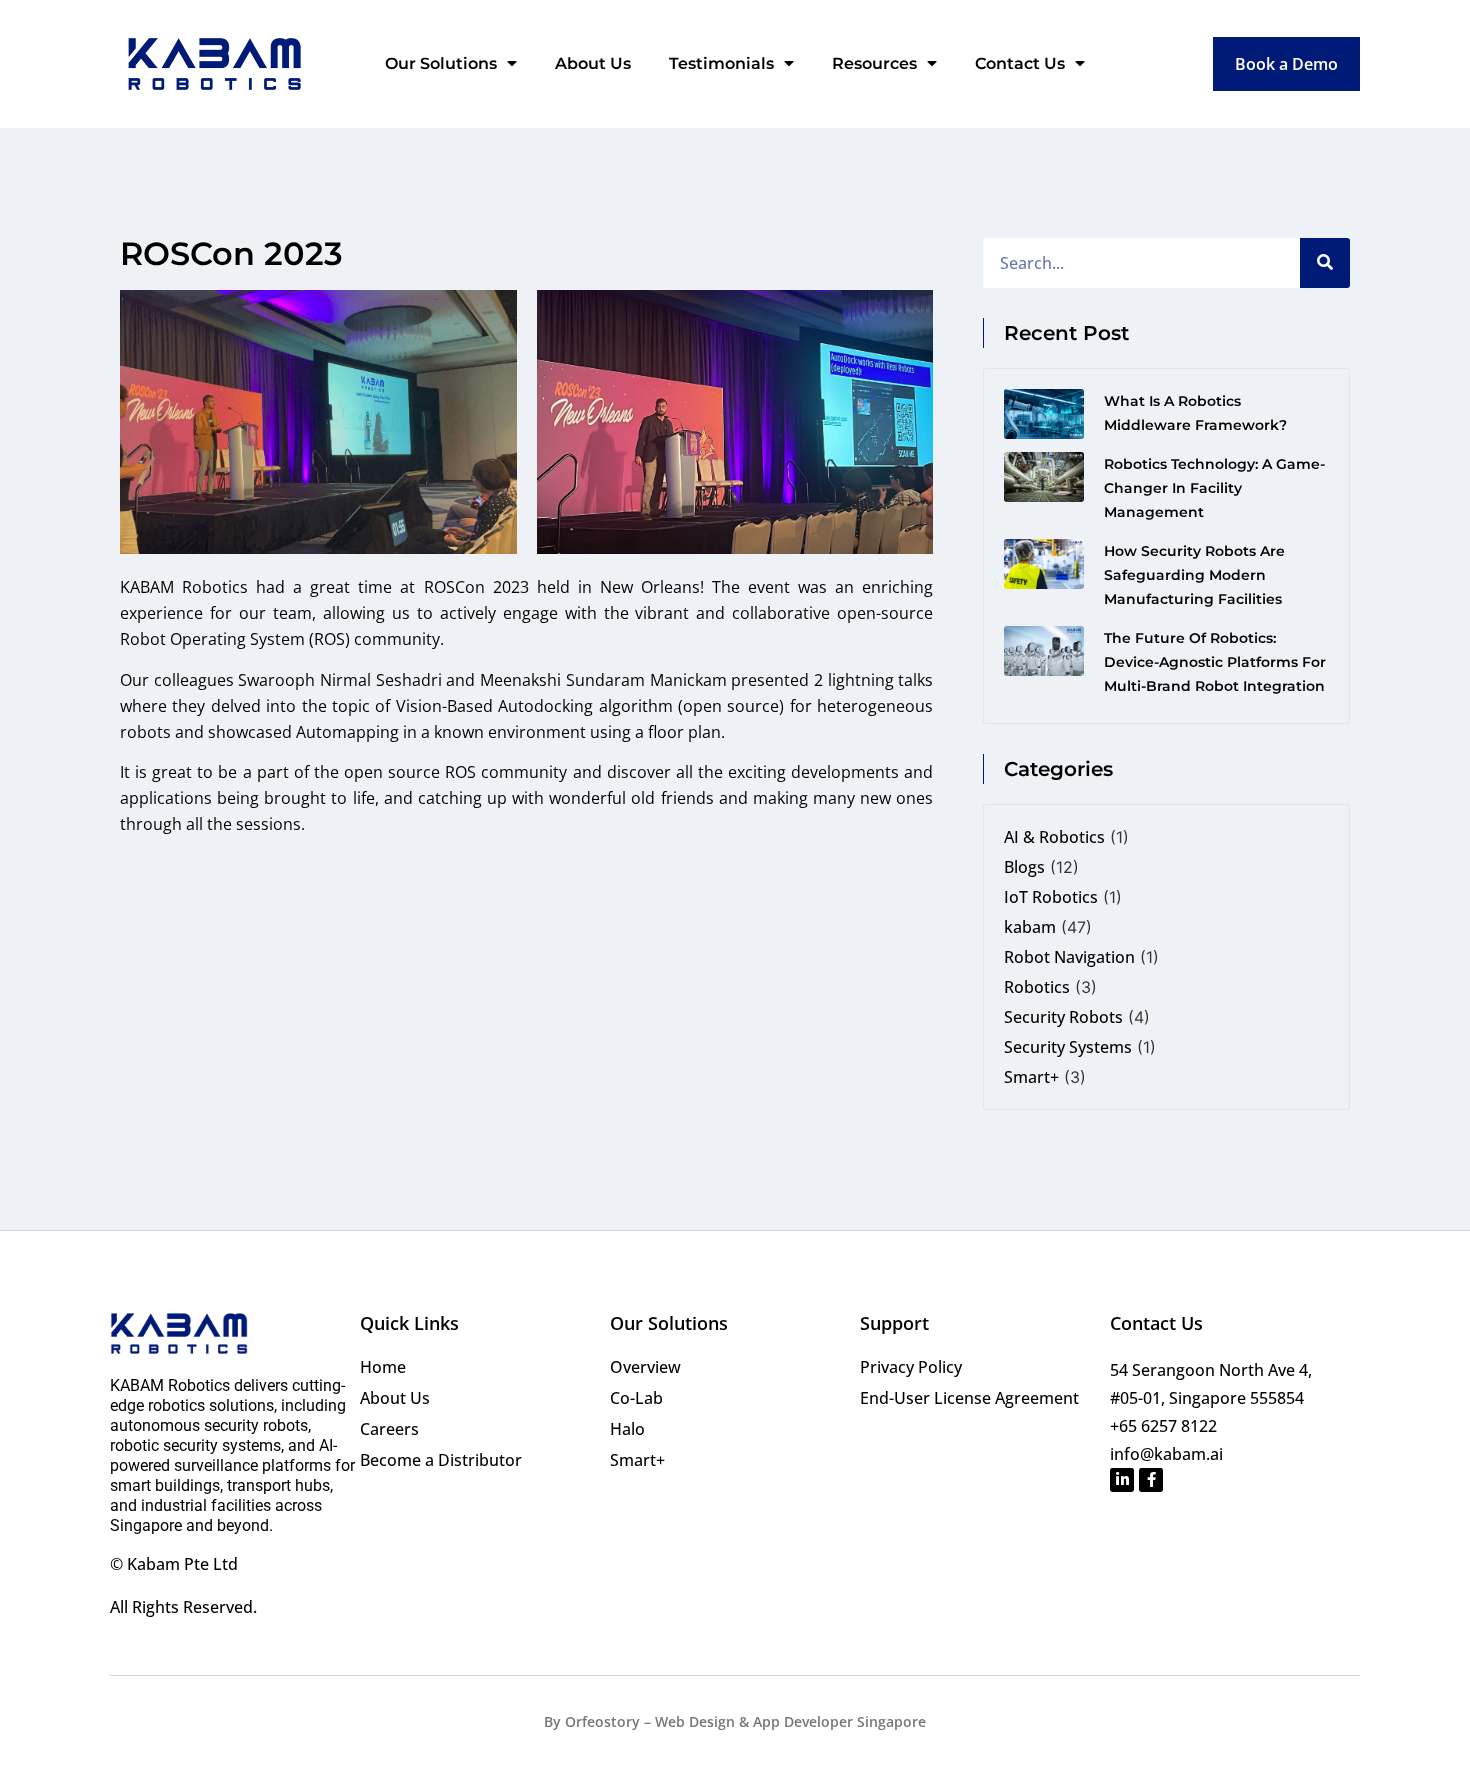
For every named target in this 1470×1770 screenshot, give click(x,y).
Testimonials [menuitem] (721, 63)
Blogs (1024, 867)
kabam (1030, 927)
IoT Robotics (1051, 897)
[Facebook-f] (1151, 1480)
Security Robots (1063, 1017)
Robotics (1037, 987)
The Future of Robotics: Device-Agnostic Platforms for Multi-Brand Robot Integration (1215, 662)
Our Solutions (669, 1323)
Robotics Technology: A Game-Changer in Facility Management (1214, 488)
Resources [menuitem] (874, 63)
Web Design (695, 1721)
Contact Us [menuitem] (1020, 63)
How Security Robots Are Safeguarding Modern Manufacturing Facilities (1194, 575)
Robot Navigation (1069, 957)
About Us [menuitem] (593, 63)
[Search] (1325, 263)
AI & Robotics (1054, 837)
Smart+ (1031, 1077)
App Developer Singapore (839, 1721)
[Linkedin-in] (1122, 1480)
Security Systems (1068, 1047)
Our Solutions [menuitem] (441, 63)
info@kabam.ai (1166, 1454)
